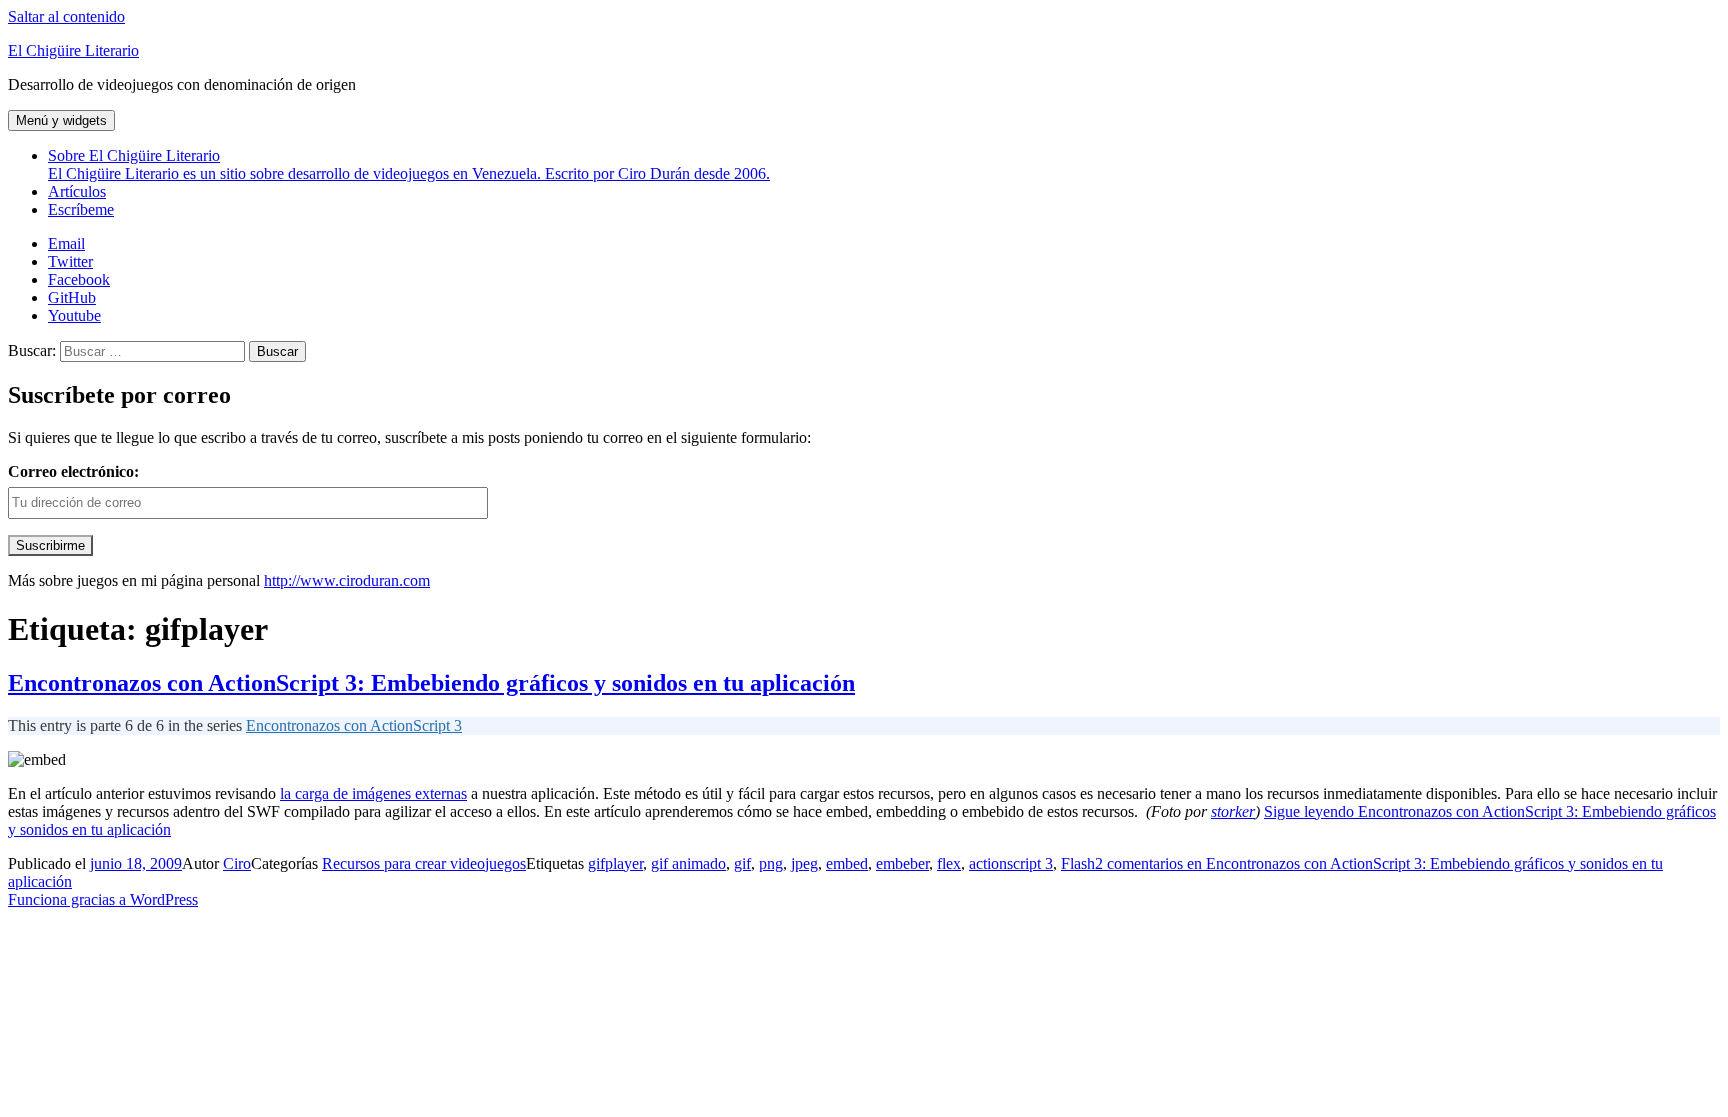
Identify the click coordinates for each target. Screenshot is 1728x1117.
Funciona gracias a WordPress (103, 899)
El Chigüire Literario (73, 50)
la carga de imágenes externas (373, 793)
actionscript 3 (1011, 863)
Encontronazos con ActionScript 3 (354, 725)
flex (949, 863)
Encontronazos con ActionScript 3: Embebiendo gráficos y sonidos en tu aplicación (431, 683)
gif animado (688, 863)
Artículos (77, 191)
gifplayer (615, 863)
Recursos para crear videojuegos (424, 863)
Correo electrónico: (73, 471)
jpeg (804, 863)
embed (847, 863)
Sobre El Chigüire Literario (409, 164)
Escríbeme (81, 209)
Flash (1078, 863)
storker (1233, 811)
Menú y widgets (61, 120)
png (771, 863)
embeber (902, 863)
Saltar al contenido (66, 16)
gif (742, 863)
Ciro (237, 863)
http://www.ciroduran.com (347, 580)
